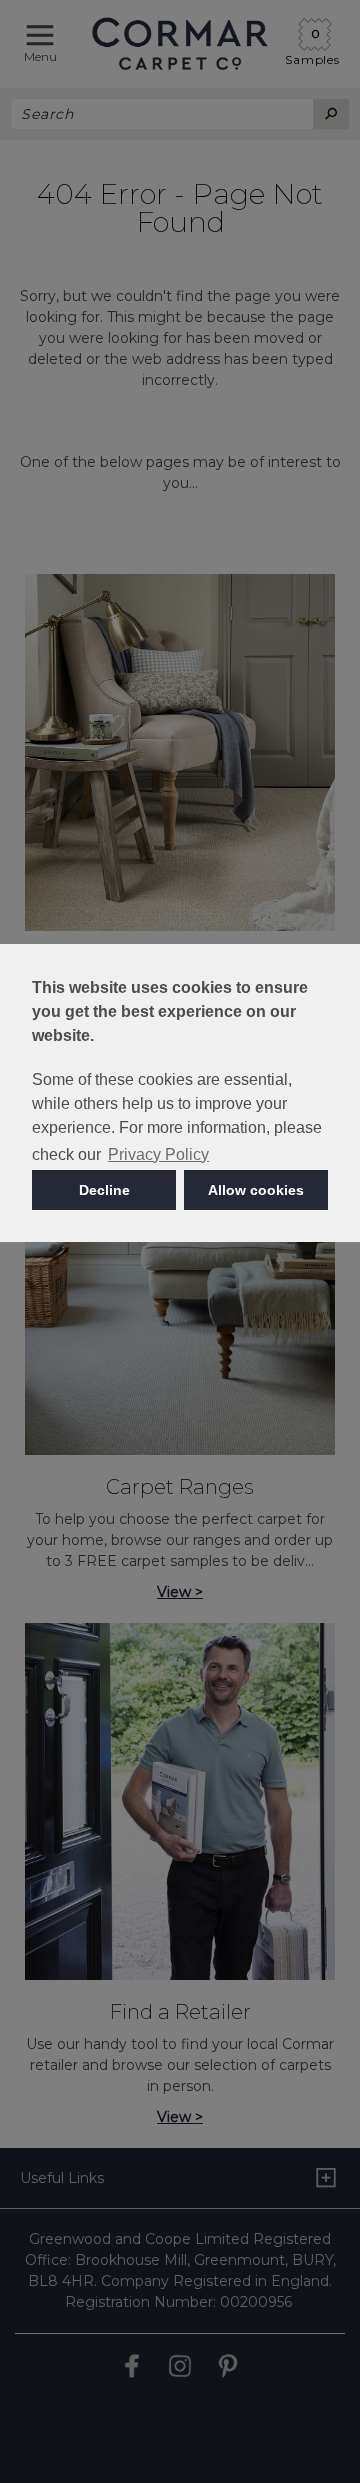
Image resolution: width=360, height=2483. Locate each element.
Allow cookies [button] (256, 1190)
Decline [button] (104, 1190)
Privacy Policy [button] (158, 1154)
